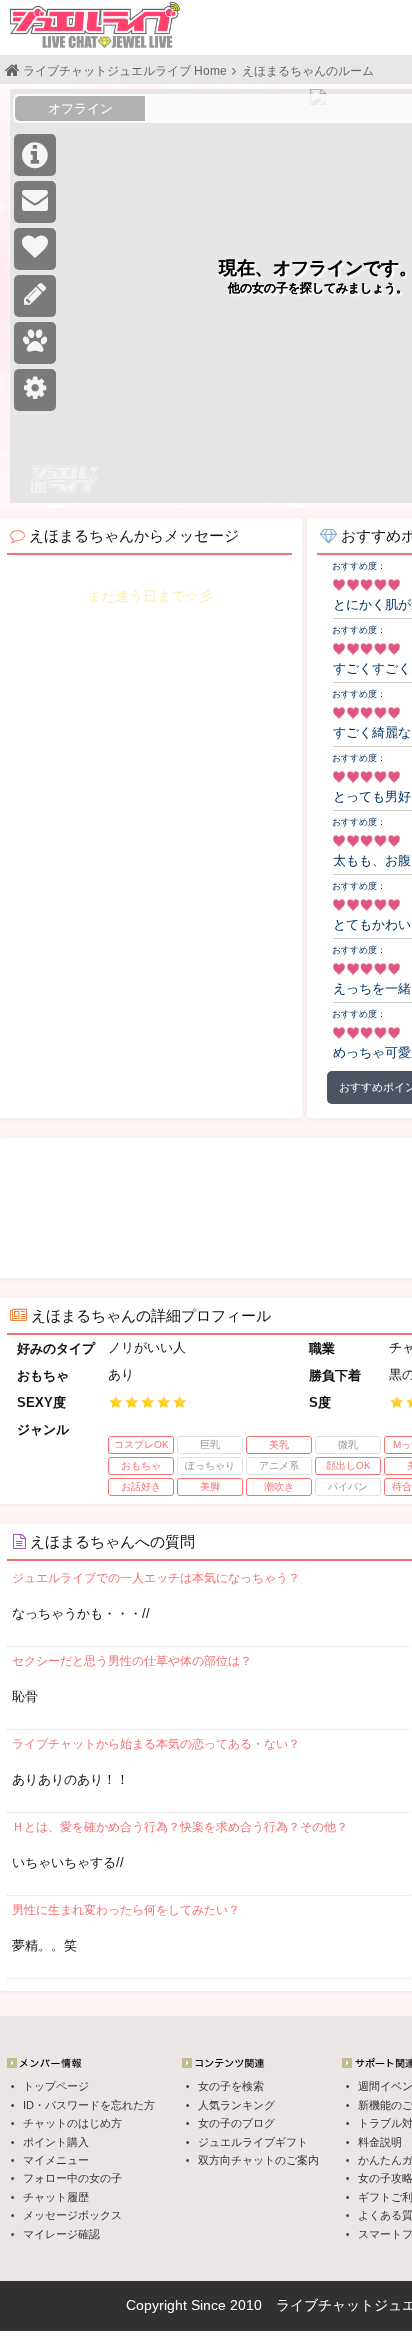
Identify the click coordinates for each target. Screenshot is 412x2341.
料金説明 (380, 2142)
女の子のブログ (236, 2123)
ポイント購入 (56, 2142)
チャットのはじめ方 (72, 2123)
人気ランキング (236, 2105)
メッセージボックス (72, 2215)
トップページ (56, 2086)
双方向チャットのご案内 (258, 2160)
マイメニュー (56, 2160)
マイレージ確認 (61, 2234)
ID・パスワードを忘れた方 (89, 2105)
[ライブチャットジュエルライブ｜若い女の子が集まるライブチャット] (95, 25)
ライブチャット (325, 2305)
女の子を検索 (231, 2086)
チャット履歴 (56, 2197)
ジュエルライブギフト (253, 2142)
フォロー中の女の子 (72, 2178)
